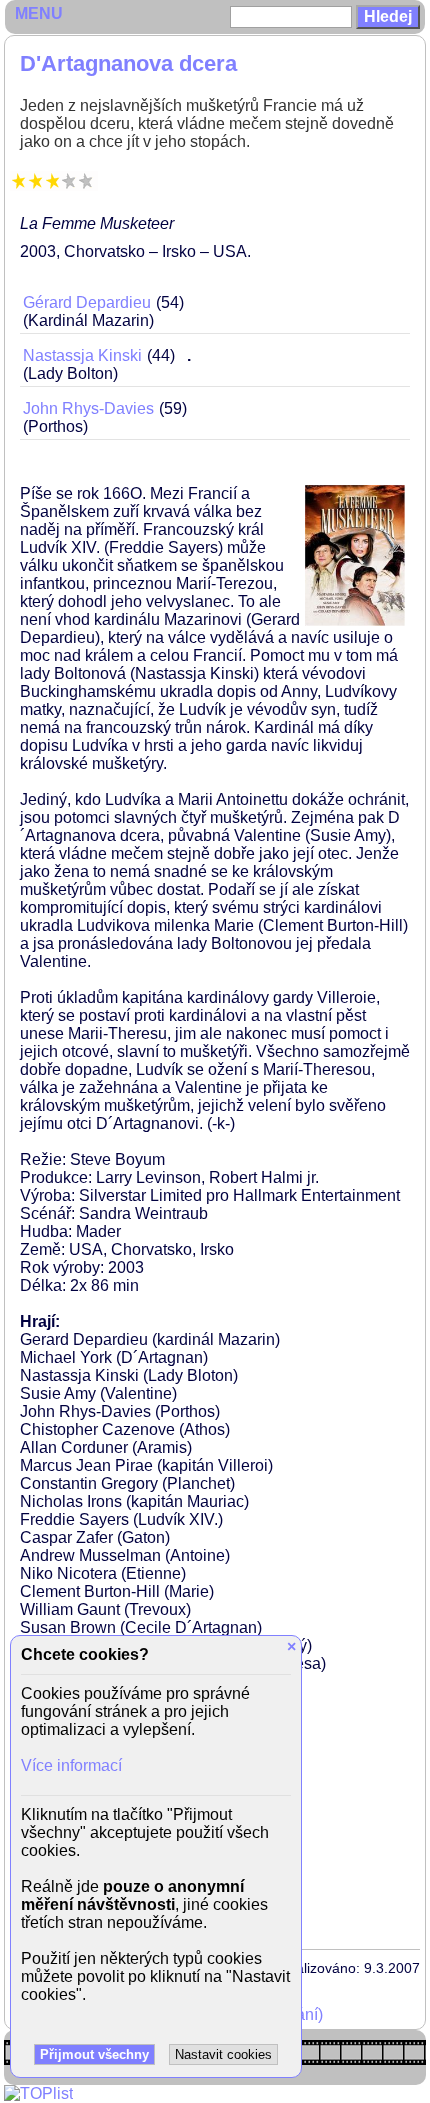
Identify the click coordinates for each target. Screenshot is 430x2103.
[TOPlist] (38, 2093)
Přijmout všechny (94, 2054)
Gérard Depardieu (87, 302)
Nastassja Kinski (82, 355)
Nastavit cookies (223, 2054)
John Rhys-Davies (88, 408)
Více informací (71, 1765)
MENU (39, 13)
